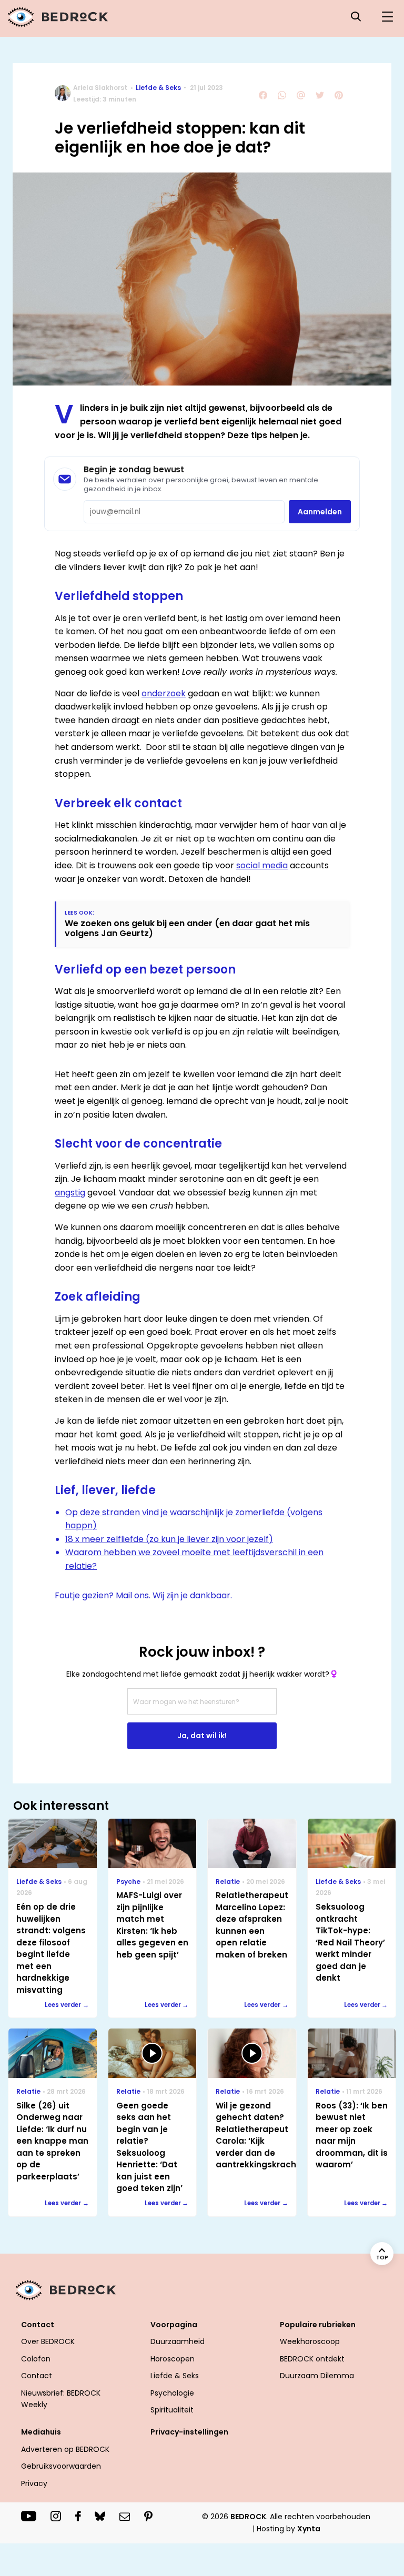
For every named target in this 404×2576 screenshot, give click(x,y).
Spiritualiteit (172, 2410)
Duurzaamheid (178, 2341)
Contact (37, 2376)
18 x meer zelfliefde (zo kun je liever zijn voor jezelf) (169, 1539)
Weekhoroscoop (310, 2341)
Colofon (36, 2359)
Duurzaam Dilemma (317, 2376)
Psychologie (172, 2393)
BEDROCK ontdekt (312, 2359)
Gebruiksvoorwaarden (61, 2466)
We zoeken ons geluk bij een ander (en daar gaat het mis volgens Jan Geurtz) (187, 928)
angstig (70, 1193)
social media (262, 865)
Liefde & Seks (158, 88)
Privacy (34, 2483)
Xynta (309, 2529)
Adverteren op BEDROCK (65, 2449)
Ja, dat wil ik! (202, 1736)
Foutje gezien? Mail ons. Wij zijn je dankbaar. (143, 1595)
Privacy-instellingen (189, 2432)
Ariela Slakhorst (100, 88)
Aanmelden (320, 512)
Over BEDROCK (48, 2341)
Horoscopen (173, 2359)
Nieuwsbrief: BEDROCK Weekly (61, 2399)
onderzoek (164, 693)
